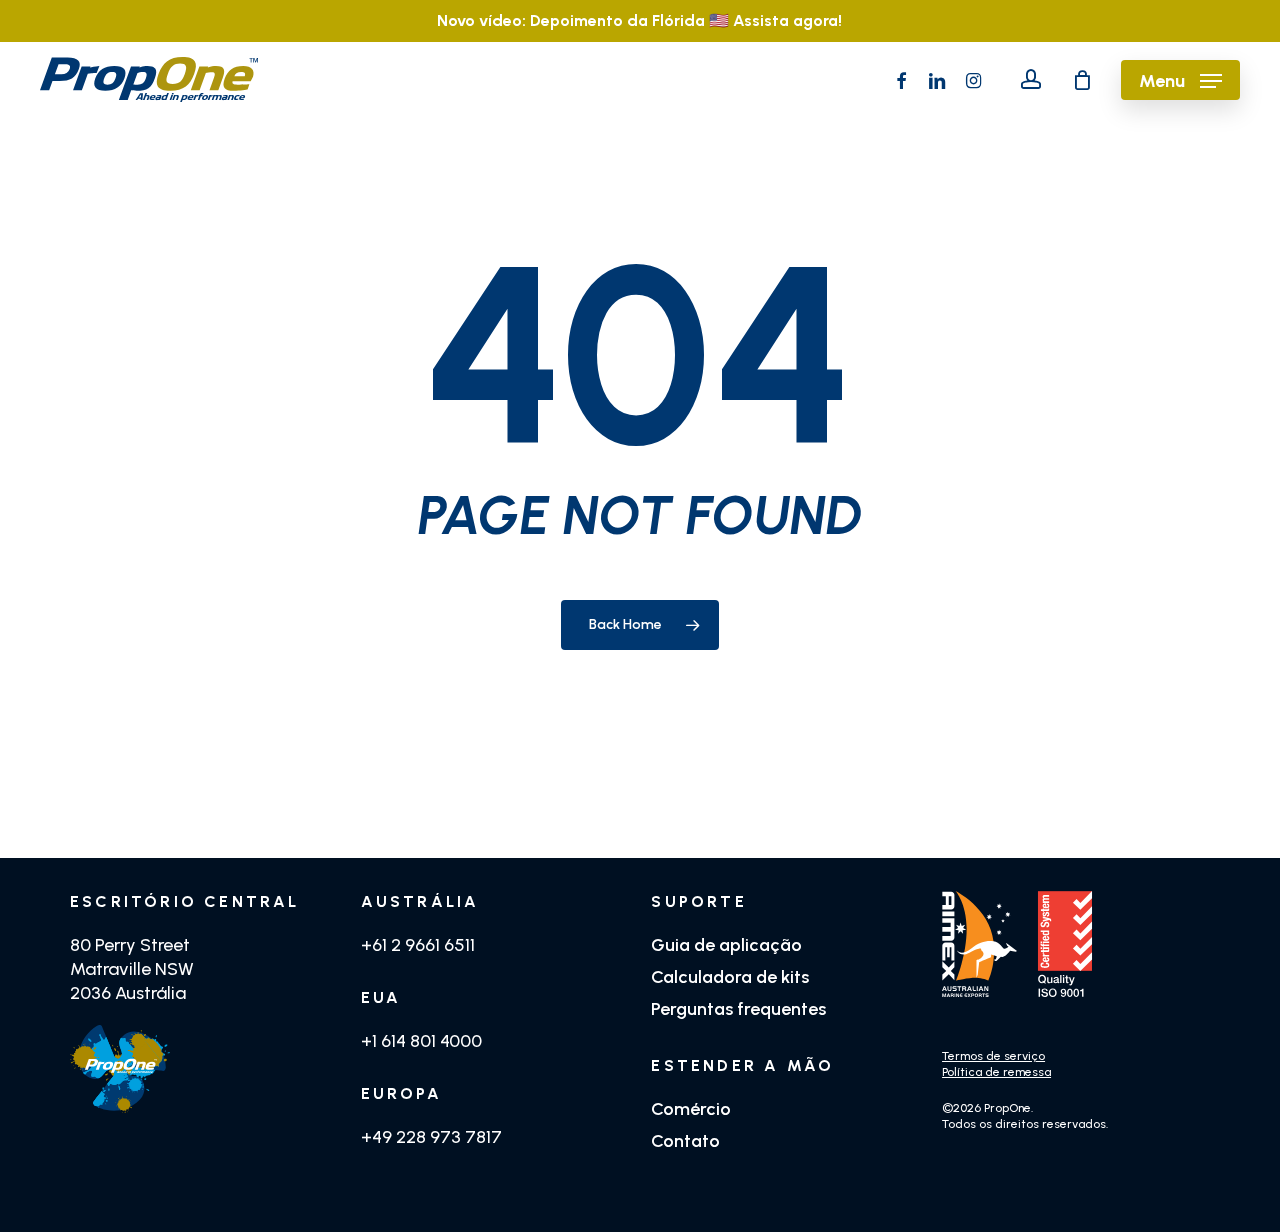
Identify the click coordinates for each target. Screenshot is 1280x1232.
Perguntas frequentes (738, 1009)
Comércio (691, 1109)
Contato (685, 1141)
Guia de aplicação (726, 945)
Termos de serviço (993, 1056)
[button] (1180, 80)
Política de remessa (996, 1072)
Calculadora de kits (730, 977)
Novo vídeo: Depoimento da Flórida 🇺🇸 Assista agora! (639, 20)
